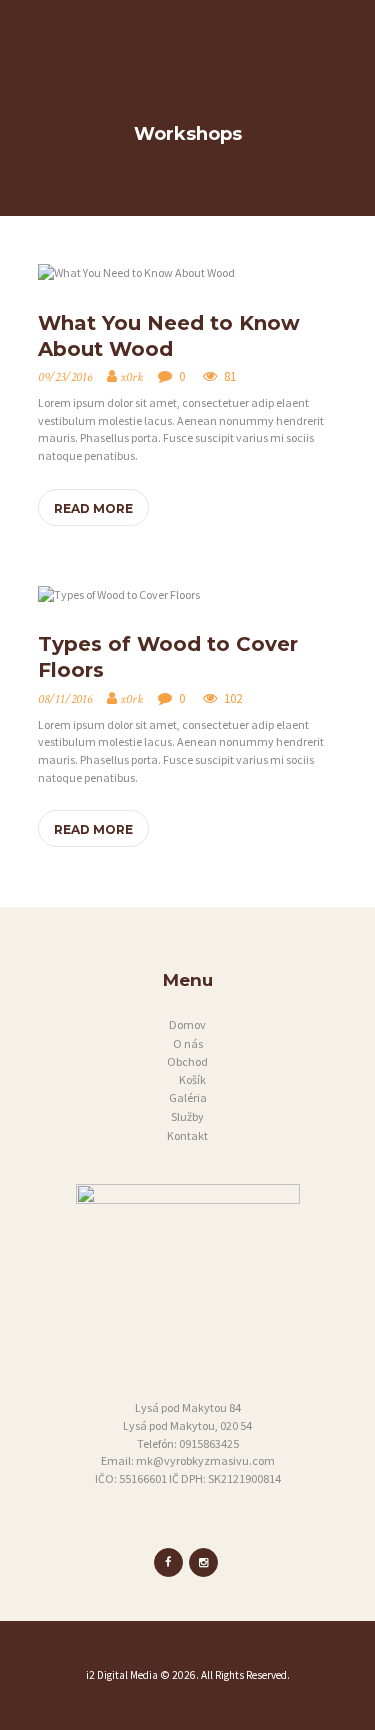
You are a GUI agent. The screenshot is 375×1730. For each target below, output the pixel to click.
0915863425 (209, 1443)
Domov (187, 1024)
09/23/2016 (65, 377)
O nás (188, 1043)
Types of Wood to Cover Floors (168, 657)
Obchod (187, 1061)
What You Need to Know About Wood (169, 336)
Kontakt (187, 1135)
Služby (187, 1116)
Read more (93, 508)
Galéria (188, 1097)
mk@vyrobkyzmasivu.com (205, 1460)
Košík (192, 1079)
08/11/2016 (65, 699)
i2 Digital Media (122, 1675)
